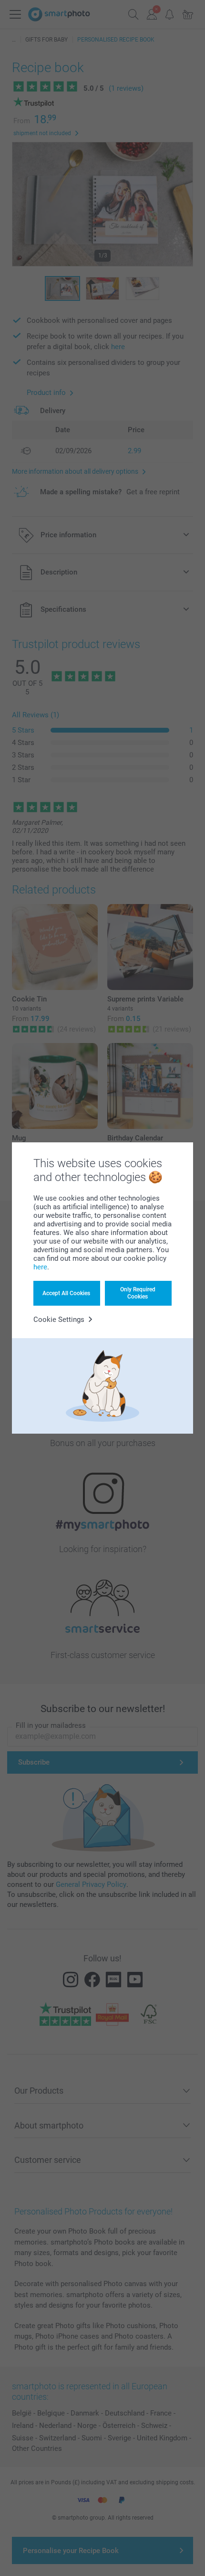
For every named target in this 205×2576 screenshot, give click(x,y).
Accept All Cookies (66, 1293)
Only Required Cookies (138, 1293)
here (40, 1267)
